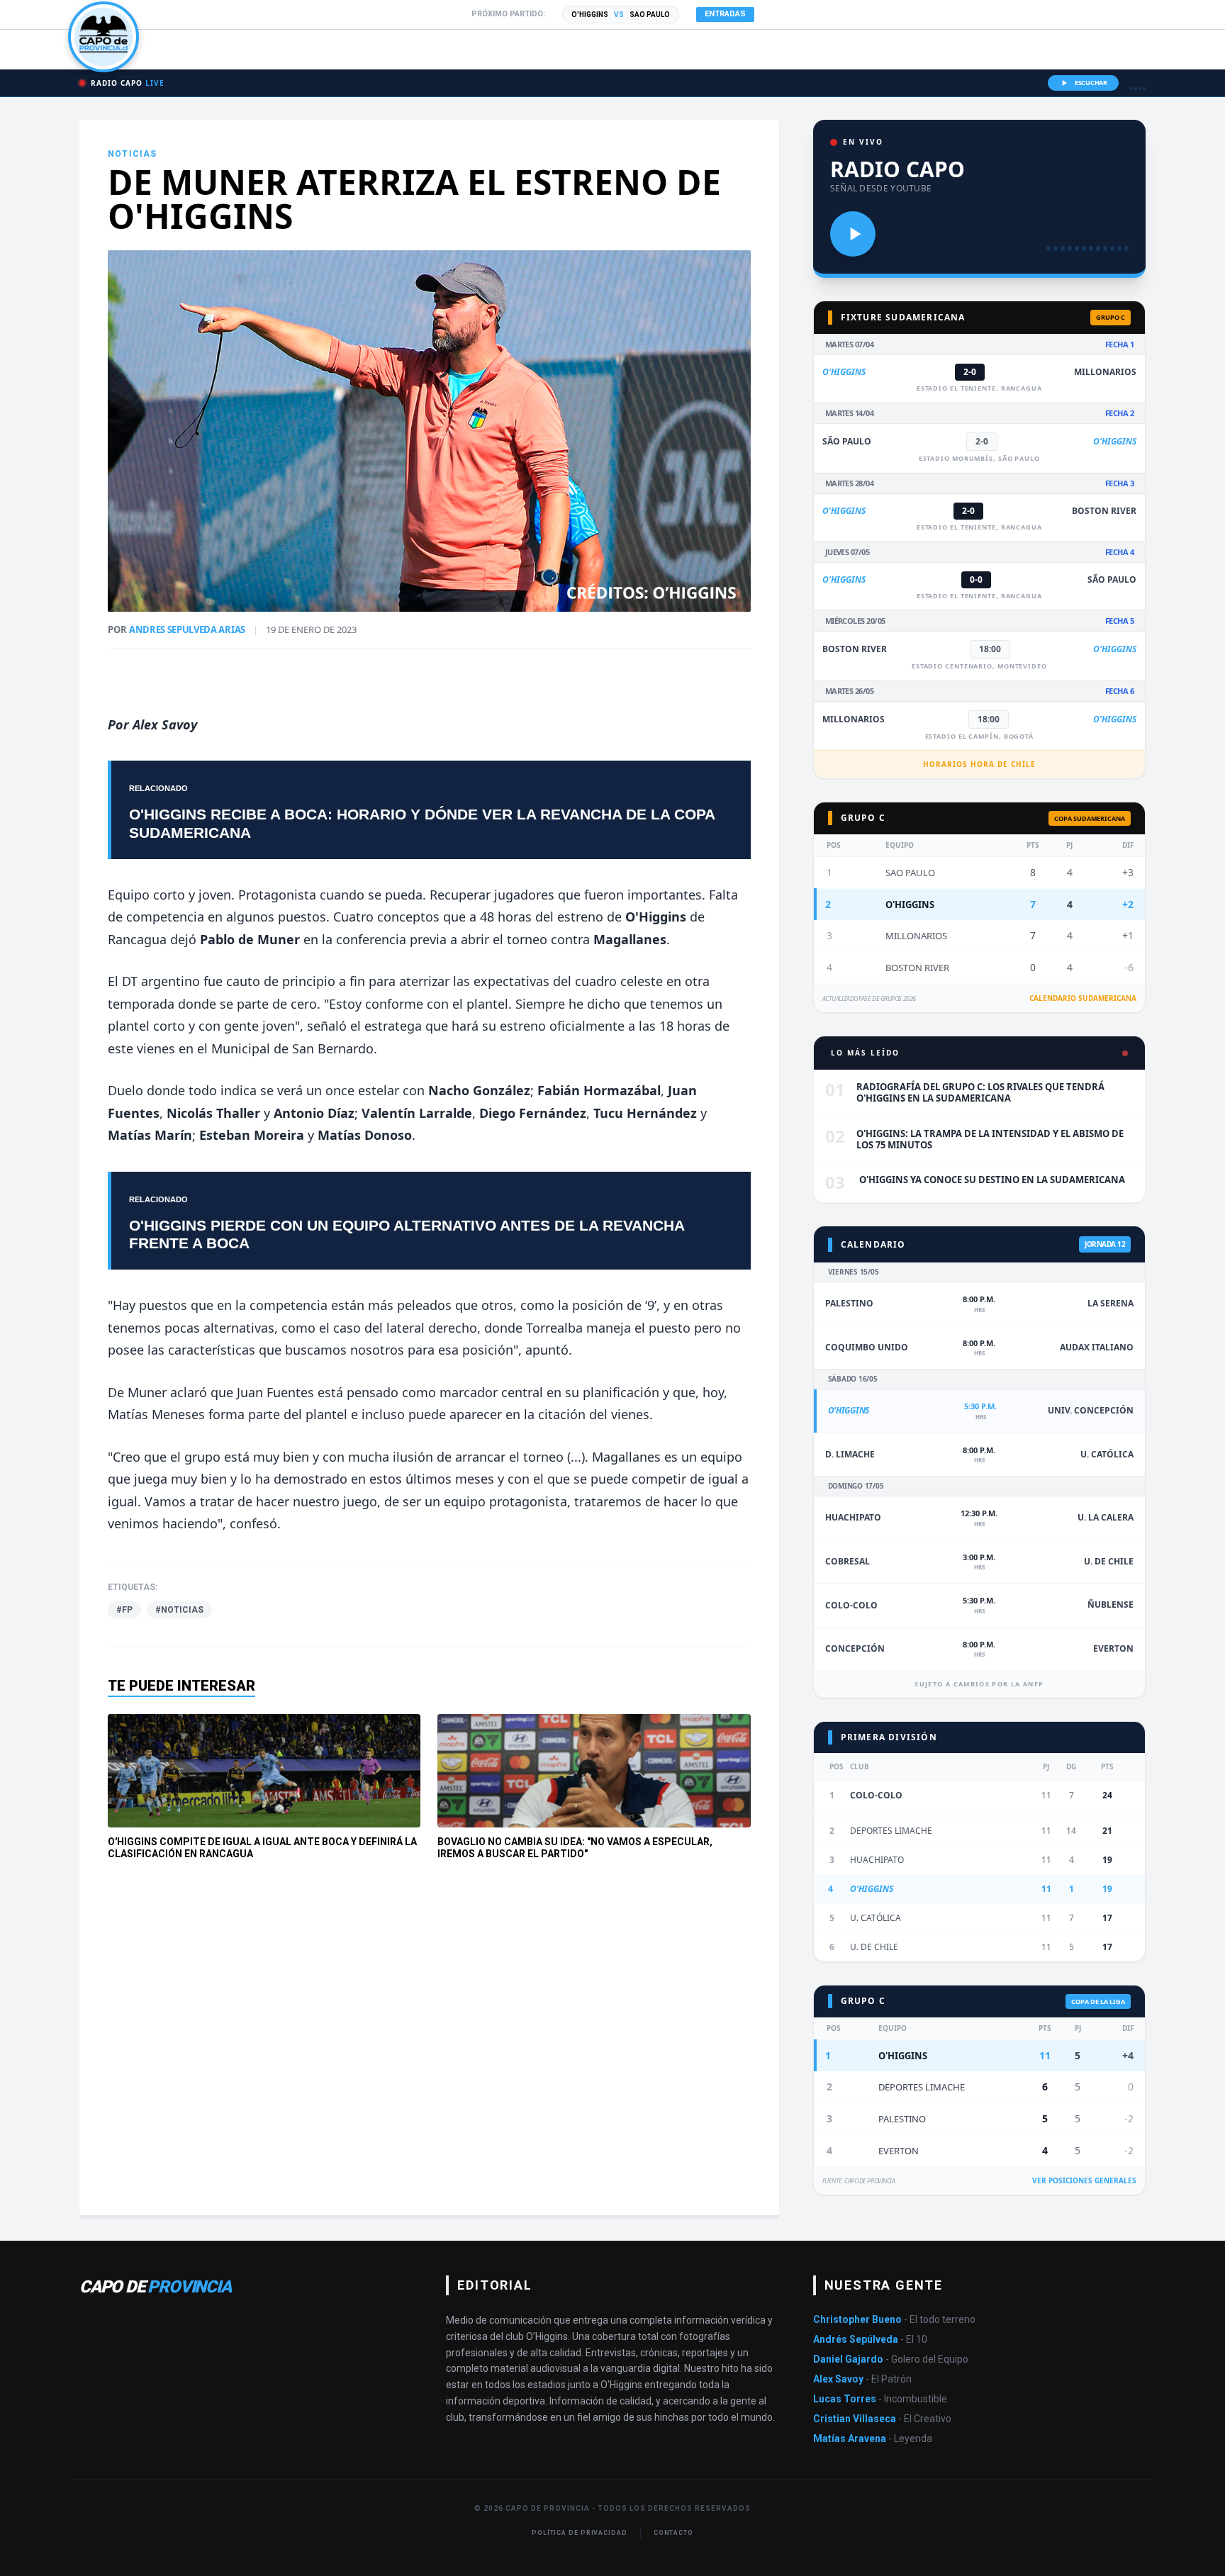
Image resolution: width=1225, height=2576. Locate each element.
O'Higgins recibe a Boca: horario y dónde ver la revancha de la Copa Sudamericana (422, 823)
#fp (124, 1610)
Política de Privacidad (580, 2533)
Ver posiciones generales (1084, 2180)
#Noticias (179, 1610)
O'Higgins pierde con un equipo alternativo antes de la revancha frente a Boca (407, 1234)
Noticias (133, 154)
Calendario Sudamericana (1083, 998)
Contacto (673, 2533)
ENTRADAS (725, 14)
